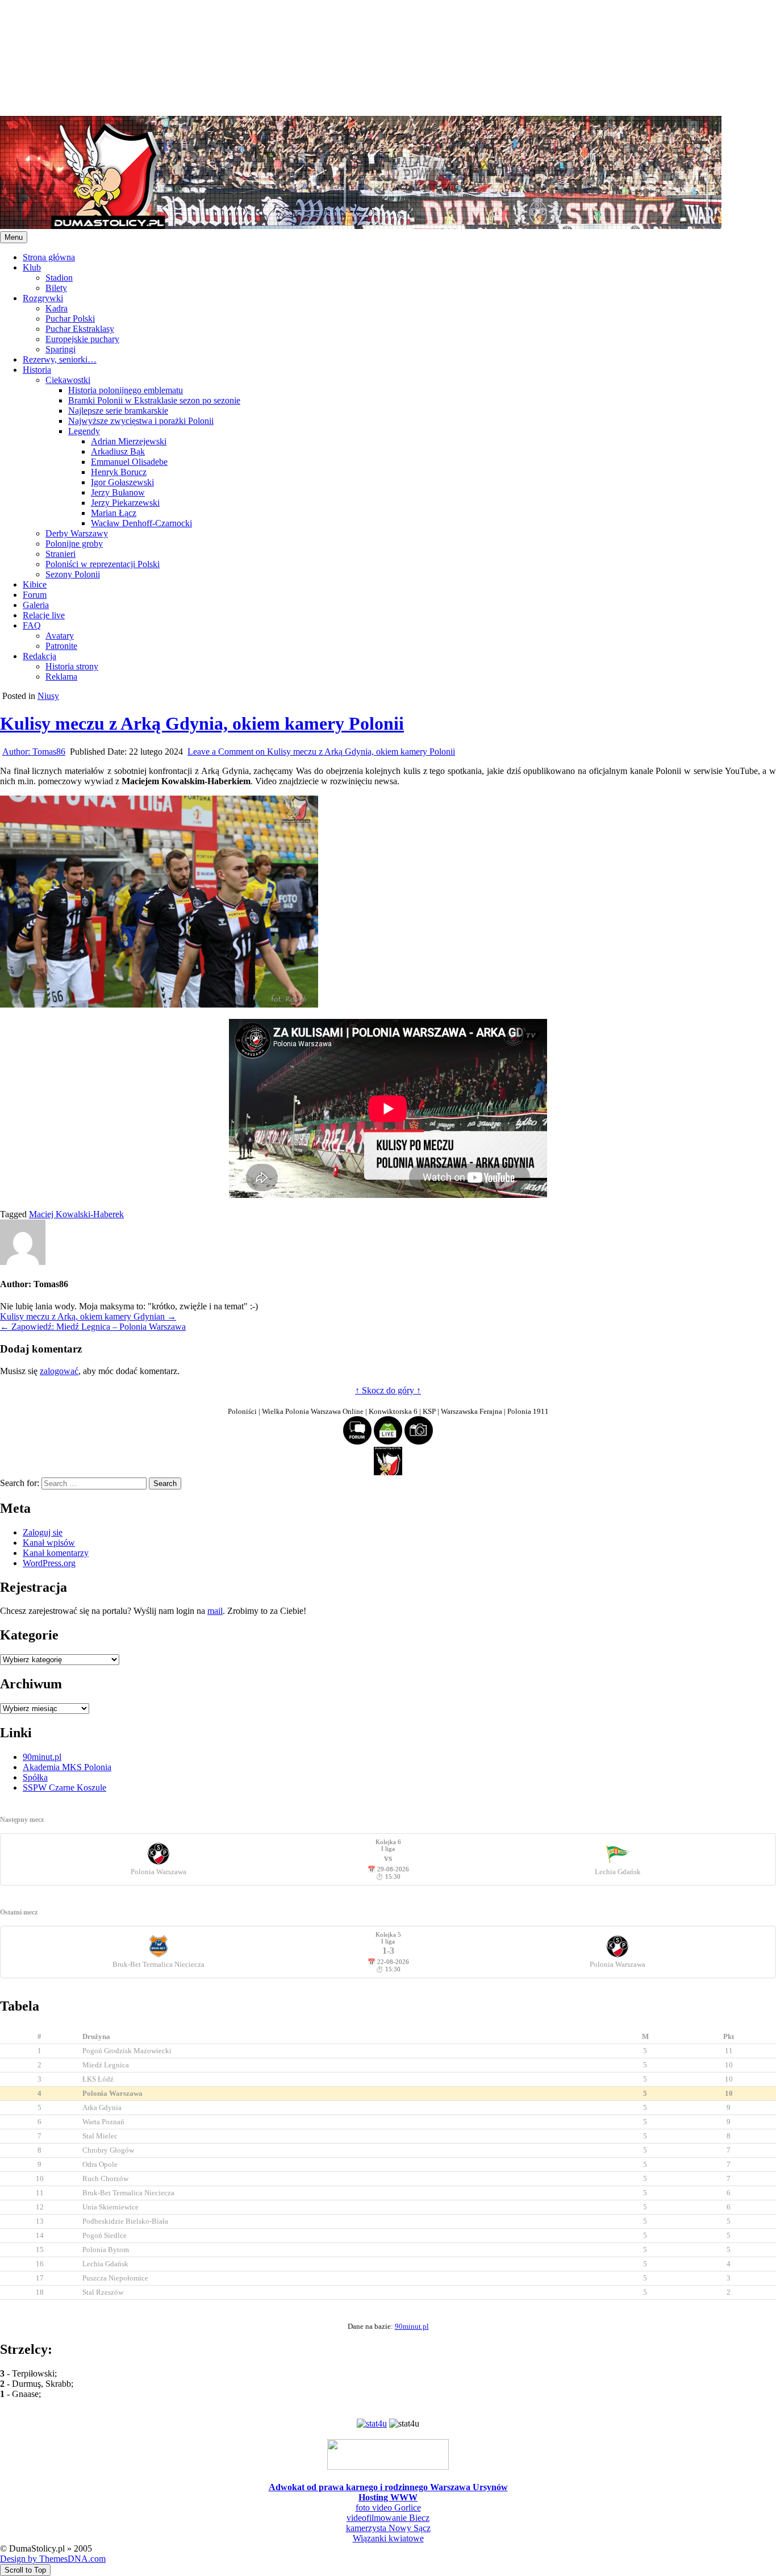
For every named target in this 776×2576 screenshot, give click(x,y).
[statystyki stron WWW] (372, 2423)
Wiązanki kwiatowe (388, 2538)
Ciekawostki (68, 380)
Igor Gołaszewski (122, 482)
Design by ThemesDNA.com (53, 2559)
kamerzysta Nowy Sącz (388, 2528)
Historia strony (72, 666)
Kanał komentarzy (56, 1553)
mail (215, 1611)
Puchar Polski (70, 319)
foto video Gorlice (388, 2508)
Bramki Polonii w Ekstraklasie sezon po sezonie (154, 400)
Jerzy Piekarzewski (125, 503)
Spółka (35, 1777)
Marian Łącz (114, 513)
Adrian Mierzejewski (129, 441)
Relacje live (44, 615)
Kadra (57, 308)
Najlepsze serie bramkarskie (118, 411)
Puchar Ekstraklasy (80, 329)
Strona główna (49, 257)
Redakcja (39, 656)
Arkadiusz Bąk (118, 451)
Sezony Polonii (73, 574)
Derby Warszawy (77, 533)
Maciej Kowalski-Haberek (76, 1214)
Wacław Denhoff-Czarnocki (141, 523)
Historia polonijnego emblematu (126, 390)
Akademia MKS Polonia (67, 1767)
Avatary (60, 636)
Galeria (36, 605)
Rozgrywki (43, 298)
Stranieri (61, 554)
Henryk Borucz (119, 472)
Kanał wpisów (49, 1543)
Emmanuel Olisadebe (129, 462)
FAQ (32, 625)
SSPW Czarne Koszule (64, 1788)
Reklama (61, 677)
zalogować (59, 1371)
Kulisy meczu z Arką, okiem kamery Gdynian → (88, 1316)
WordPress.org (49, 1563)
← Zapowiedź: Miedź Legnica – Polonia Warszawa (93, 1327)
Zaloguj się (43, 1532)
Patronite (61, 646)
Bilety (56, 288)
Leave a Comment (321, 752)
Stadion (59, 278)
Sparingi (61, 349)
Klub (32, 267)
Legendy (84, 431)
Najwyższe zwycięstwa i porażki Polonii (141, 421)
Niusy (48, 696)
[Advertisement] (341, 57)
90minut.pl (42, 1757)
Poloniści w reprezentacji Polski (103, 564)
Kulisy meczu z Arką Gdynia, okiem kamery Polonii (202, 723)
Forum (35, 595)
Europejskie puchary (82, 339)
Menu (14, 237)
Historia (37, 370)
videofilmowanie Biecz (388, 2518)
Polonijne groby (74, 544)
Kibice (35, 584)
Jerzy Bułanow (118, 492)
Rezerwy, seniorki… (60, 359)
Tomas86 (34, 752)
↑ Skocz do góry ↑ (388, 1390)
